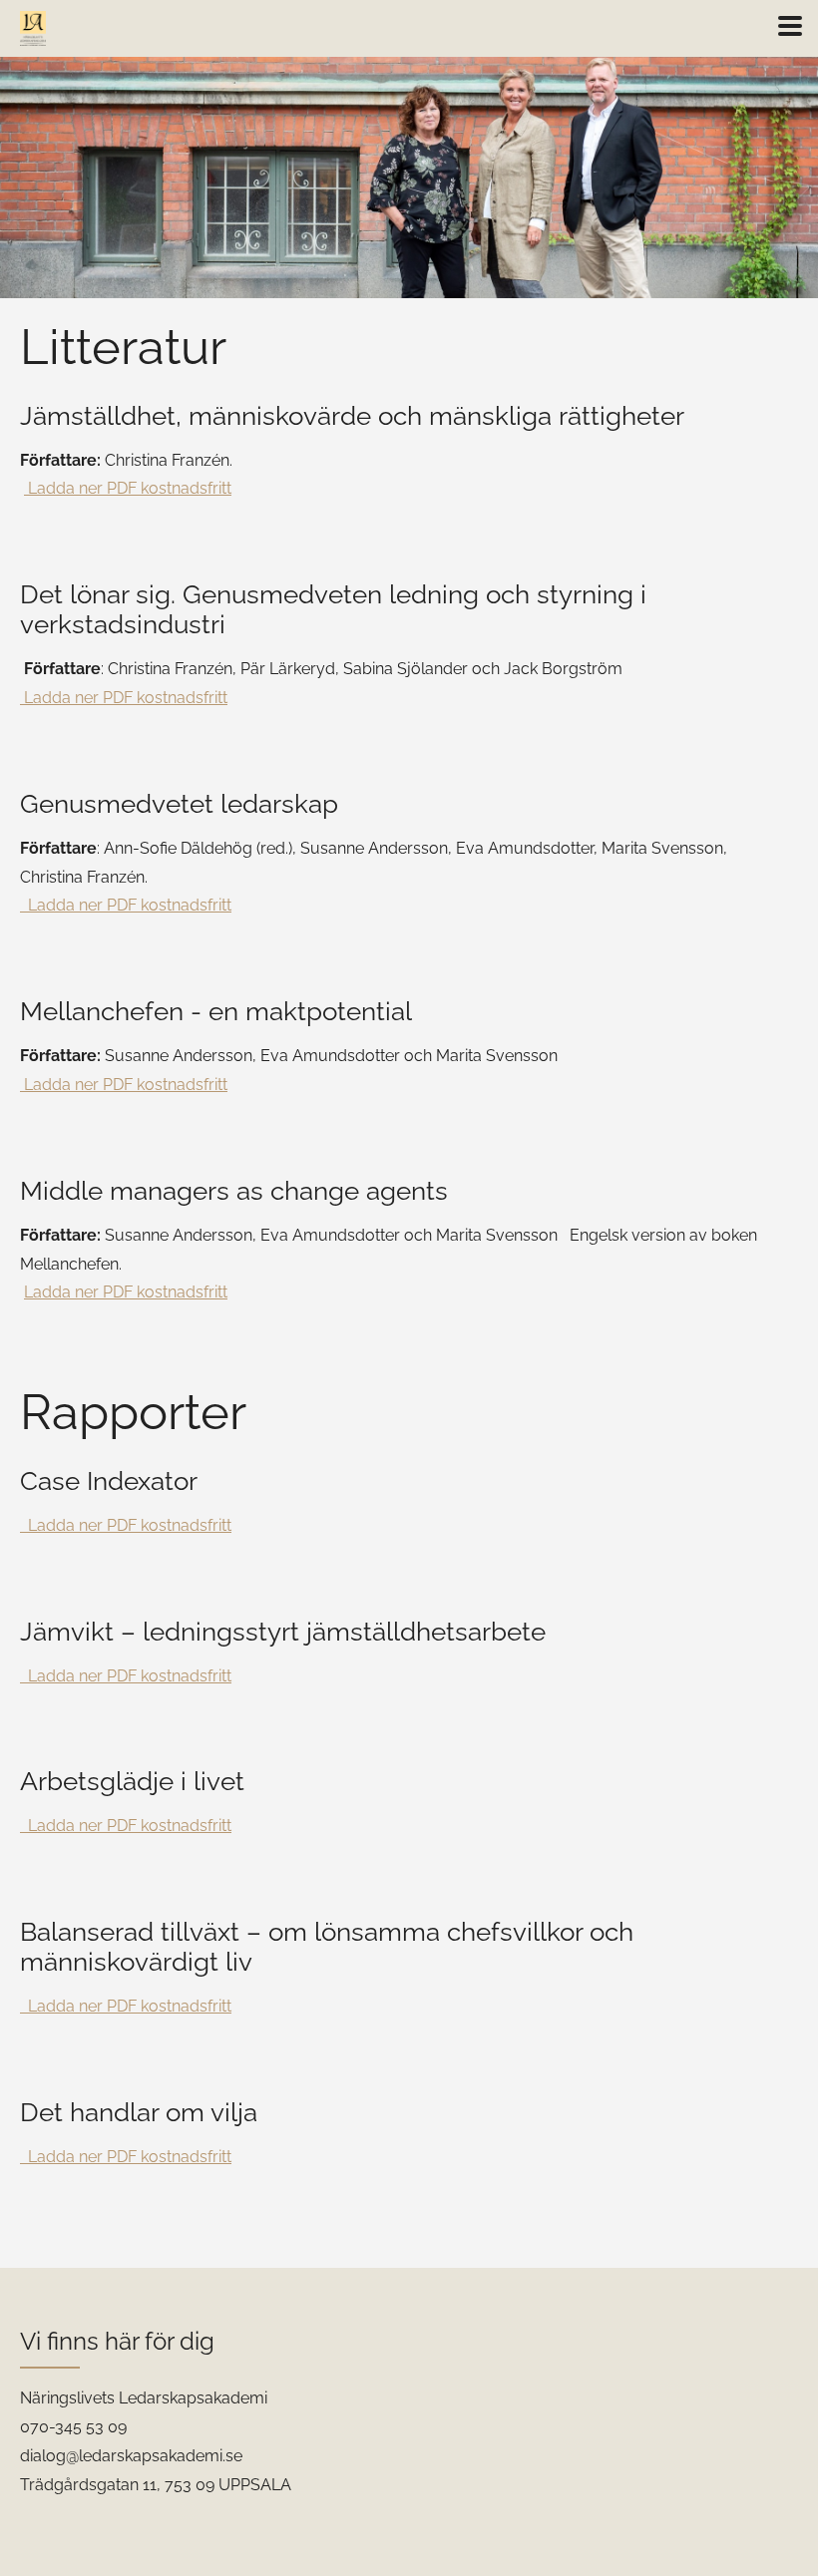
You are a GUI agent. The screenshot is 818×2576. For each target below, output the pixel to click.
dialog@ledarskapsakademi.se (131, 2456)
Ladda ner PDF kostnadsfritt (128, 488)
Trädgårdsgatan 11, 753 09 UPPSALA (156, 2485)
